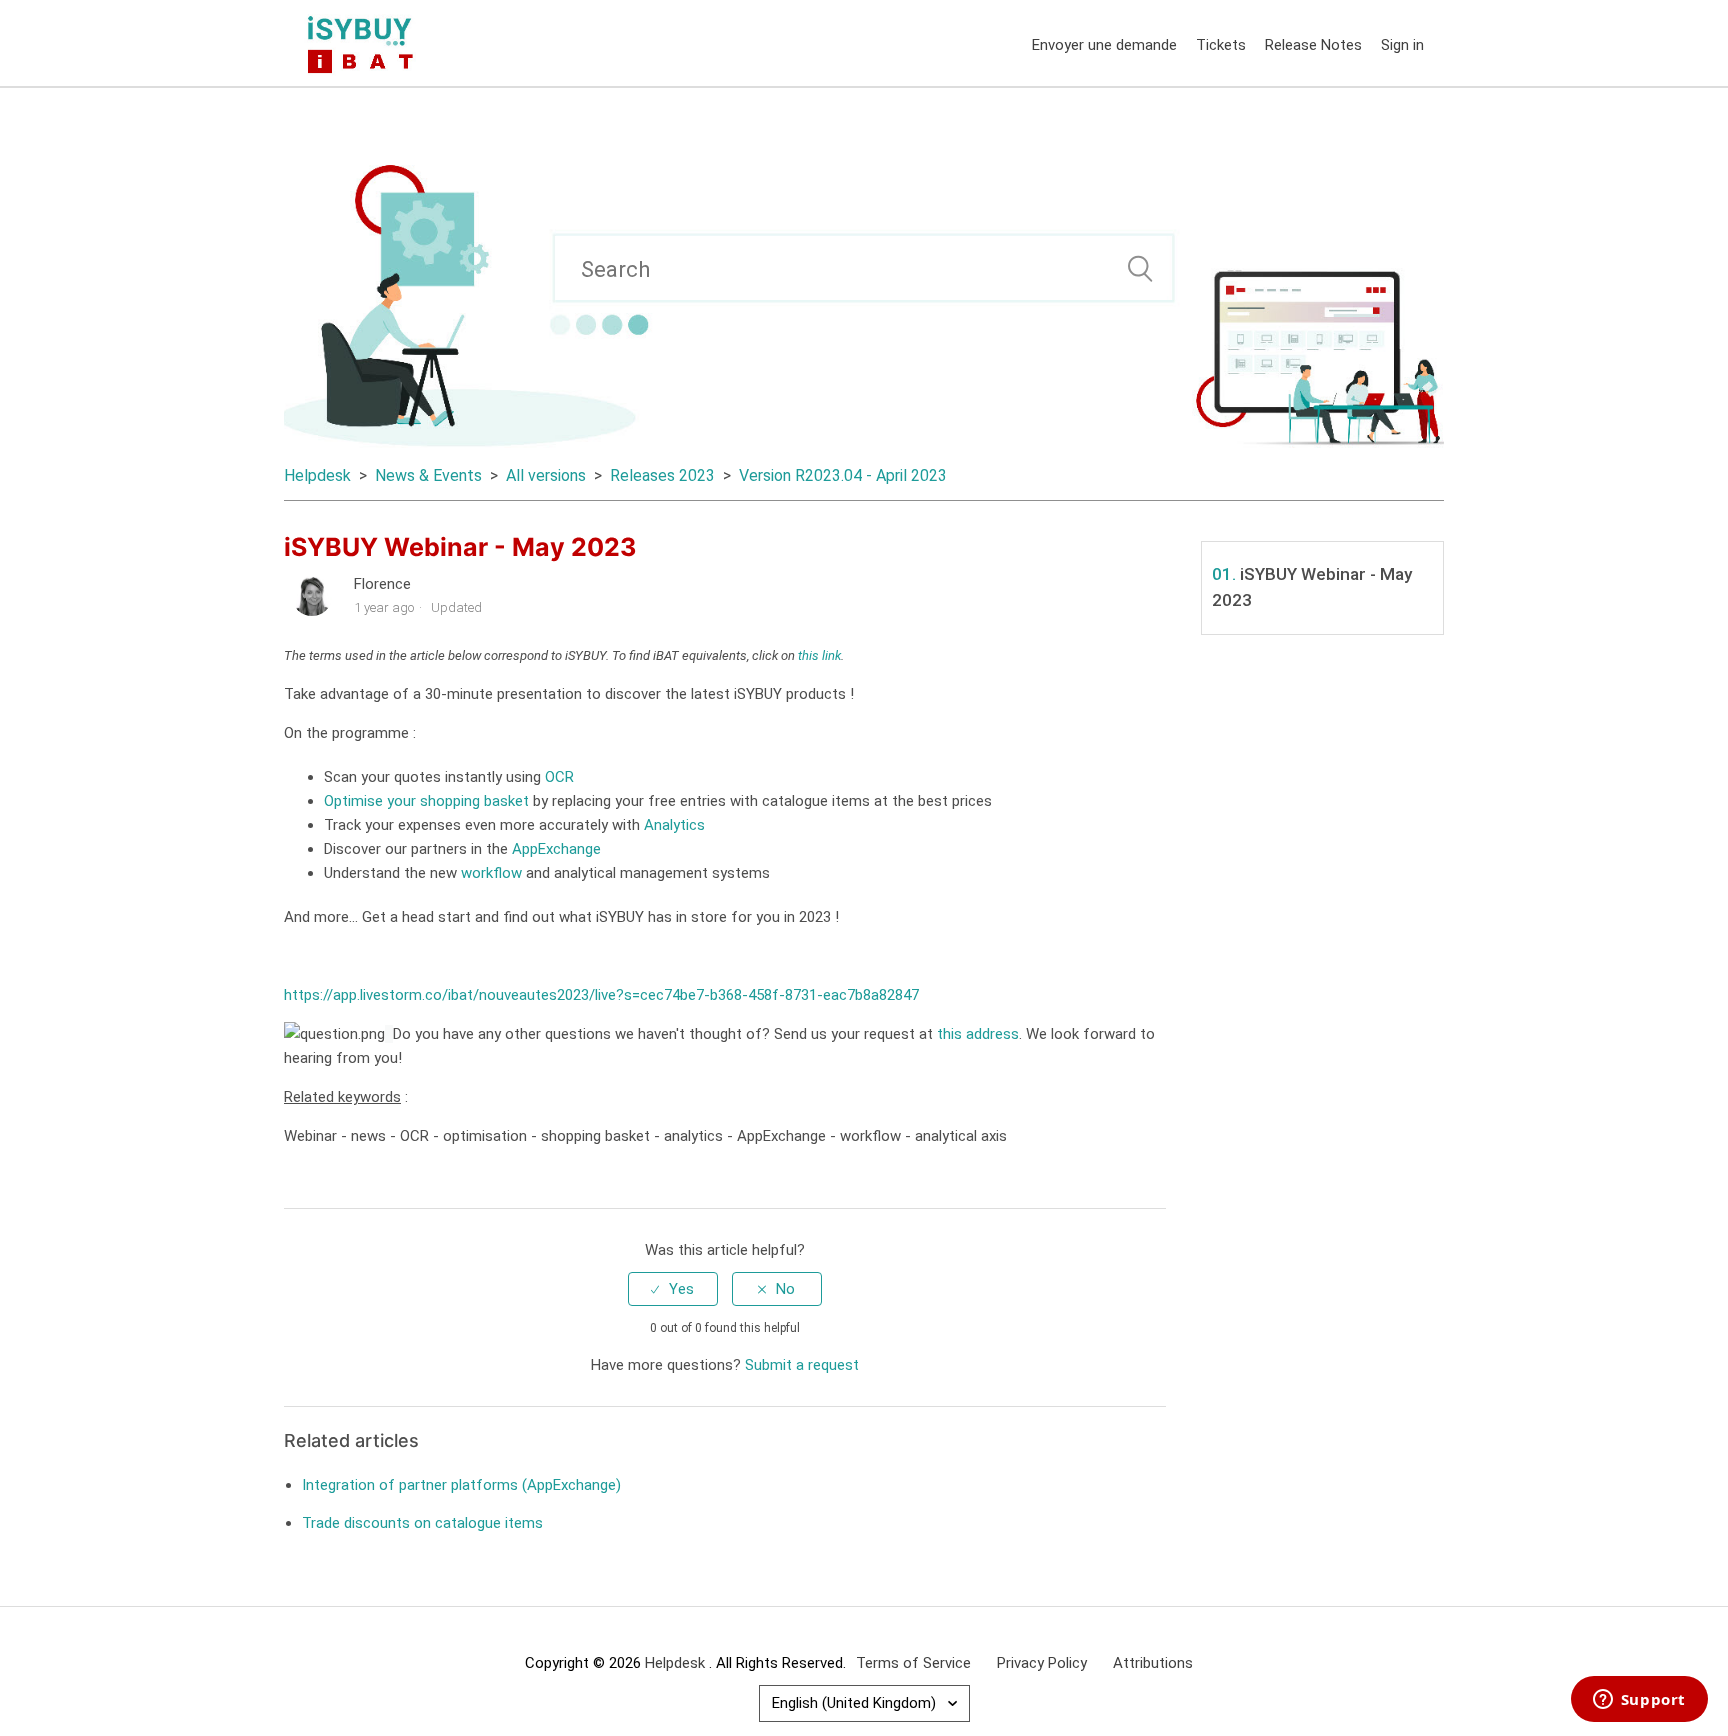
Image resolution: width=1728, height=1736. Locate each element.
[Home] (364, 43)
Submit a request (802, 1365)
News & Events (428, 475)
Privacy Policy (1042, 1663)
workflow (491, 873)
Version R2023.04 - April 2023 (843, 475)
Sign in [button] (1402, 45)
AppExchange (554, 849)
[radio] (673, 1289)
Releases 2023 (662, 475)
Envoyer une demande (1104, 45)
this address (978, 1034)
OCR (559, 777)
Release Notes (1313, 45)
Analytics (674, 825)
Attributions (1153, 1663)
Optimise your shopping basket (426, 801)
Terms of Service (913, 1663)
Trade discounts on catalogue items (422, 1523)
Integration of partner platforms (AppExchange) (461, 1485)
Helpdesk (319, 475)
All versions (546, 475)
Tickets (1221, 45)
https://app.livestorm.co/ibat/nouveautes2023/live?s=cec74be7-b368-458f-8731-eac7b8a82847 (601, 995)
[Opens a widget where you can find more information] (1639, 1701)
